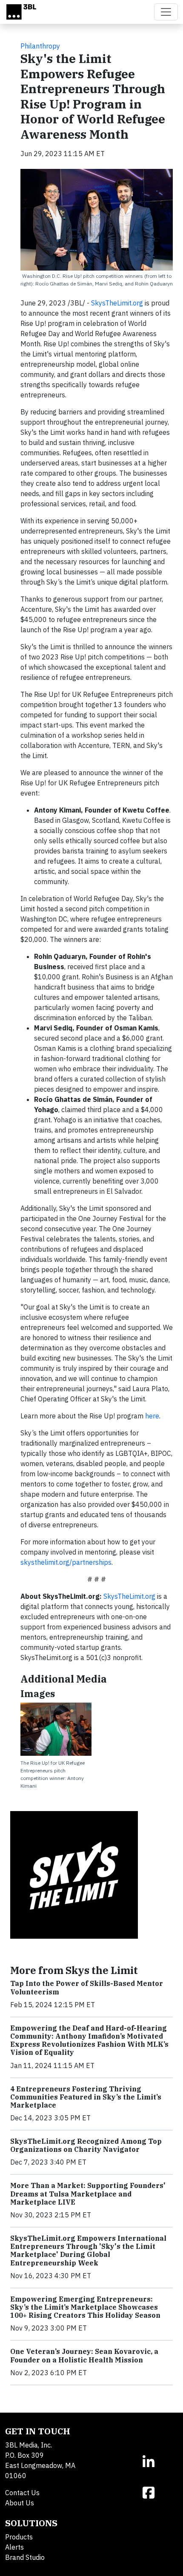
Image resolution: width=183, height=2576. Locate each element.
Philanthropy (40, 46)
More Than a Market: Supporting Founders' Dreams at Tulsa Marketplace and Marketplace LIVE (88, 2194)
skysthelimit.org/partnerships (66, 1562)
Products (19, 2537)
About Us (20, 2503)
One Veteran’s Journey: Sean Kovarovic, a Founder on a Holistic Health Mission (84, 2355)
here (152, 1416)
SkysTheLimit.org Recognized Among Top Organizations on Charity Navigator (86, 2145)
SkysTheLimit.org (117, 303)
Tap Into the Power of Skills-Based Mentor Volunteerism (87, 1987)
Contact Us (22, 2493)
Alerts (14, 2547)
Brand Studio (25, 2557)
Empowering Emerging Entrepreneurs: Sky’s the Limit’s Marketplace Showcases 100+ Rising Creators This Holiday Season (85, 2307)
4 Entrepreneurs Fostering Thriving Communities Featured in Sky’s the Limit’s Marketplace (86, 2097)
